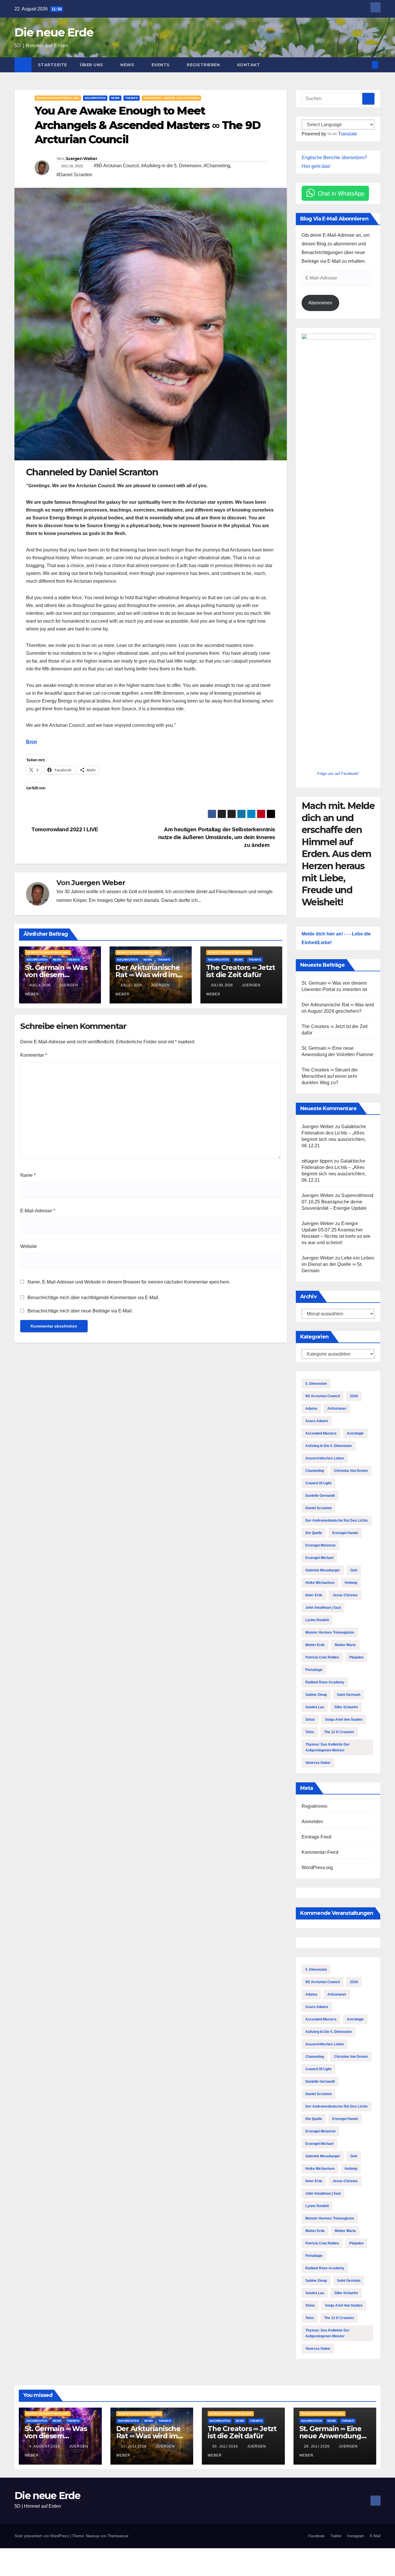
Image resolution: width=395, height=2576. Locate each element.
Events (161, 65)
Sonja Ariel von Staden (344, 1720)
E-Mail (375, 2536)
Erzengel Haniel (345, 1533)
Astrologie (355, 1433)
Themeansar (118, 2536)
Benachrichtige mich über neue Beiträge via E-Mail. (80, 1311)
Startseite (52, 65)
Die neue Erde (54, 32)
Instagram (356, 2536)
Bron (32, 742)
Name (28, 1175)
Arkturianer (337, 1409)
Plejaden (356, 1657)
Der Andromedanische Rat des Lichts (337, 1520)
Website (29, 1246)
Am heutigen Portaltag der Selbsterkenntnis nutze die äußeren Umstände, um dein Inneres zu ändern (217, 837)
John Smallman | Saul (323, 1608)
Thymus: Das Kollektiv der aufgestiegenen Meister (327, 1747)
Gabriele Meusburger (323, 1570)
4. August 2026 (45, 2446)
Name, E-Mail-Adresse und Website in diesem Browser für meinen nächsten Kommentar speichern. (129, 1282)
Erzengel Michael (319, 1558)
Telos (310, 1732)
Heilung (351, 1583)
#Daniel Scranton (74, 175)
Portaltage (314, 1670)
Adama (311, 1409)
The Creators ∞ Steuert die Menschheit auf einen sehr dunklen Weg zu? (330, 1076)
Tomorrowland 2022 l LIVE (64, 829)
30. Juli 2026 (226, 2446)
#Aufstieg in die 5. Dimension (171, 166)
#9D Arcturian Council (116, 166)
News (128, 65)
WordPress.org (317, 1868)
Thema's (132, 98)
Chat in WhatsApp (341, 193)
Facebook (316, 2536)
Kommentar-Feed (320, 1852)
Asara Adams (317, 1421)
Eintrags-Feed (317, 1837)
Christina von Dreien (351, 1471)
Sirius (310, 1720)
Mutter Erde (315, 1645)
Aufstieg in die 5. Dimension (328, 1446)
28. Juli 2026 (317, 2446)
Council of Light (318, 1483)
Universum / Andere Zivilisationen (171, 98)
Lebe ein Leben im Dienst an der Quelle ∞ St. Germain (338, 1264)
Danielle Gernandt (320, 1496)
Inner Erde (314, 1595)
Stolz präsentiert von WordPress (42, 2536)
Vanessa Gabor (318, 1763)
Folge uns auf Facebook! (338, 774)
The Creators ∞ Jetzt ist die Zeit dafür (241, 971)
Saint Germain (349, 1695)
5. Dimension (316, 1384)
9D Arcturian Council (323, 1396)
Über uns (92, 65)
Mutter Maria (345, 1645)
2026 (354, 1396)
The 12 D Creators (339, 1732)
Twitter (336, 2536)
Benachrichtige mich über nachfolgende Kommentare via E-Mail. (93, 1298)
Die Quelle (314, 1533)
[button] (366, 65)
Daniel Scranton (319, 1508)
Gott (354, 1570)
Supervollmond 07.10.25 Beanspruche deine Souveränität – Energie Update (337, 1202)
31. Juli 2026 (134, 2446)
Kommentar (34, 1055)
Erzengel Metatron (320, 1545)
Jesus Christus (345, 1595)
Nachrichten (95, 98)
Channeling (315, 1471)
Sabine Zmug (316, 1695)
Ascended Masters (321, 1433)
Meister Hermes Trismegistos (330, 1632)
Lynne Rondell (317, 1620)
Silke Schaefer (346, 1707)
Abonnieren (320, 303)
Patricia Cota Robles (322, 1657)
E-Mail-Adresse (38, 1211)
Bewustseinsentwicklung (58, 98)
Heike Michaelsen (320, 1583)
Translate (348, 134)
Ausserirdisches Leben (325, 1458)
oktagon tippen (317, 1161)
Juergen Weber (81, 159)
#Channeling (217, 166)
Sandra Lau (315, 1707)
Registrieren (204, 65)
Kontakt (249, 65)
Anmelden (312, 1822)
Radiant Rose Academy (325, 1682)
